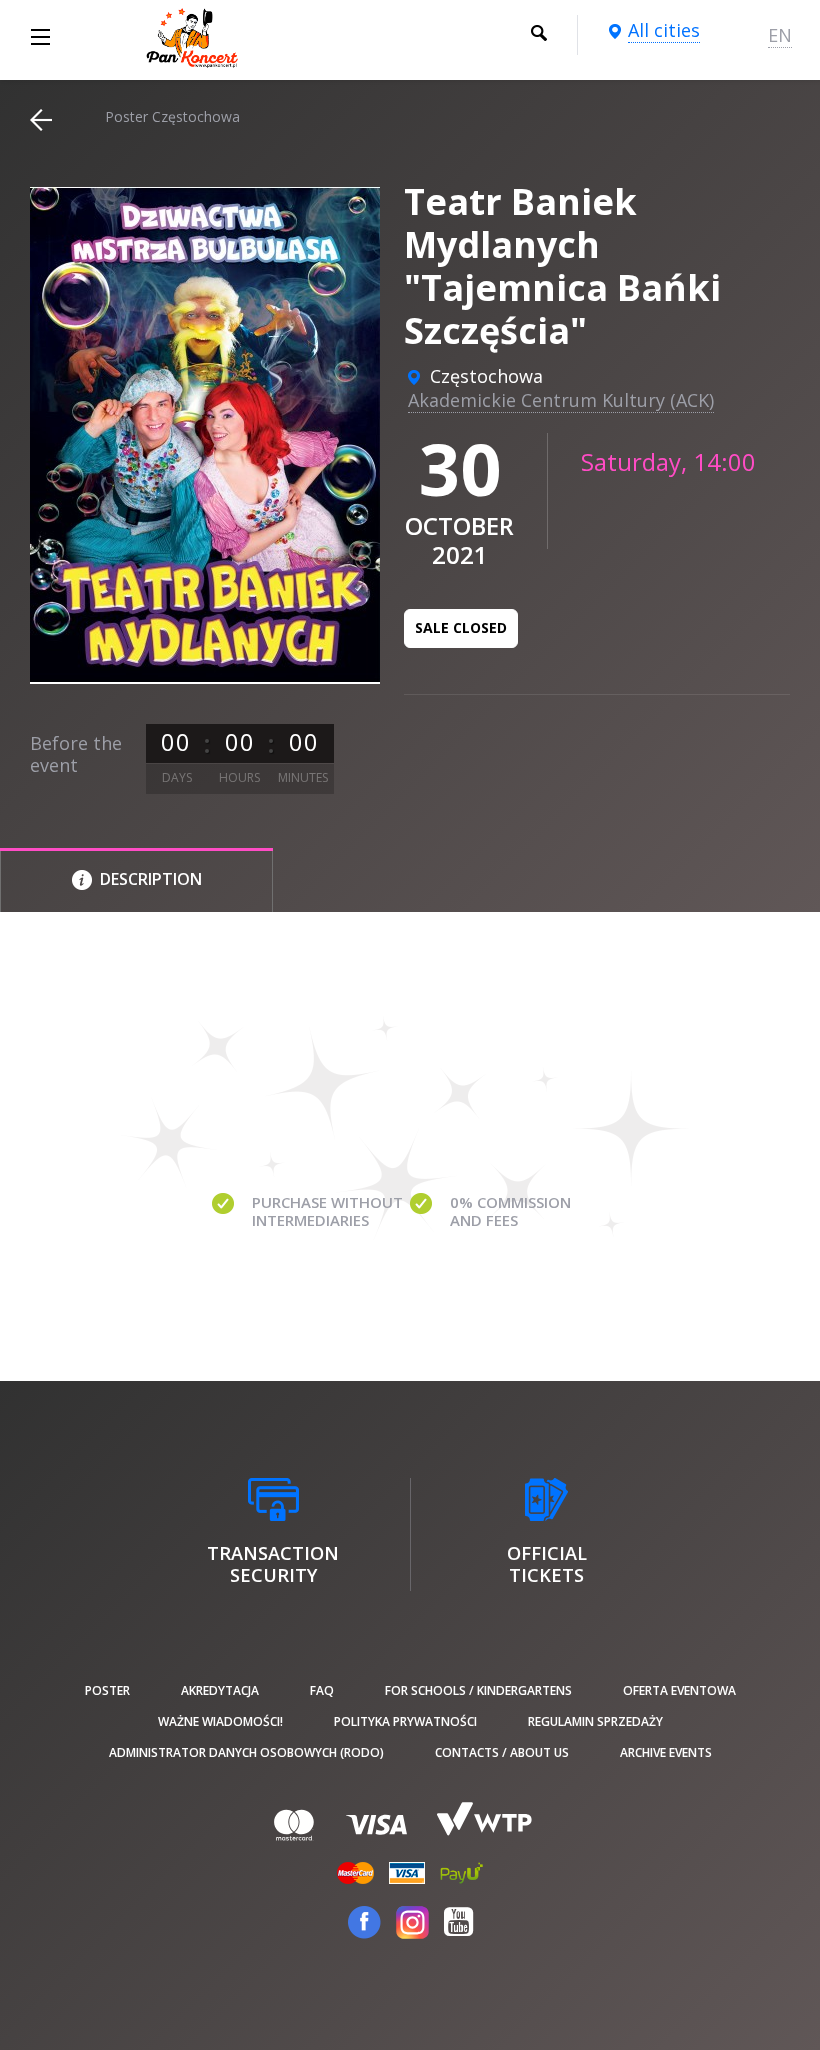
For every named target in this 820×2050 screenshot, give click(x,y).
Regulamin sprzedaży (595, 1721)
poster (107, 1690)
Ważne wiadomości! (220, 1721)
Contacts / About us (502, 1752)
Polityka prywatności (405, 1721)
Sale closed (461, 627)
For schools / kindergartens (478, 1690)
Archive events (666, 1752)
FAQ (322, 1690)
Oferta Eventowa (679, 1690)
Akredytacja (220, 1690)
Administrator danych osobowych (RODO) (246, 1752)
